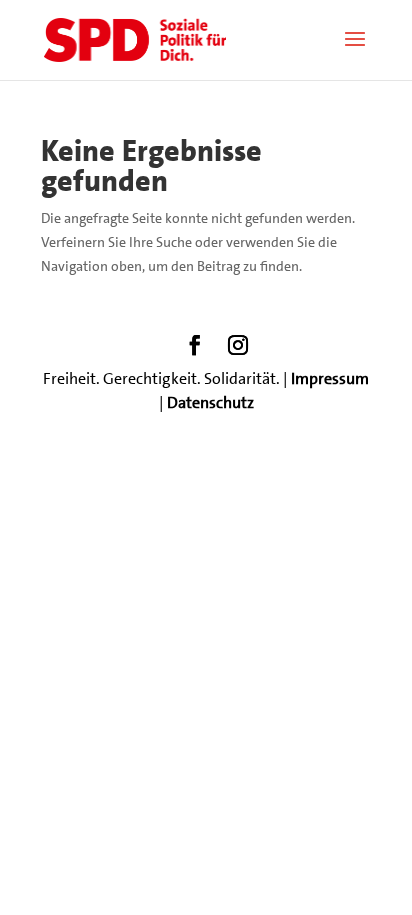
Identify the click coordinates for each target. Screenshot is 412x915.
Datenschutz (210, 402)
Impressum (330, 378)
